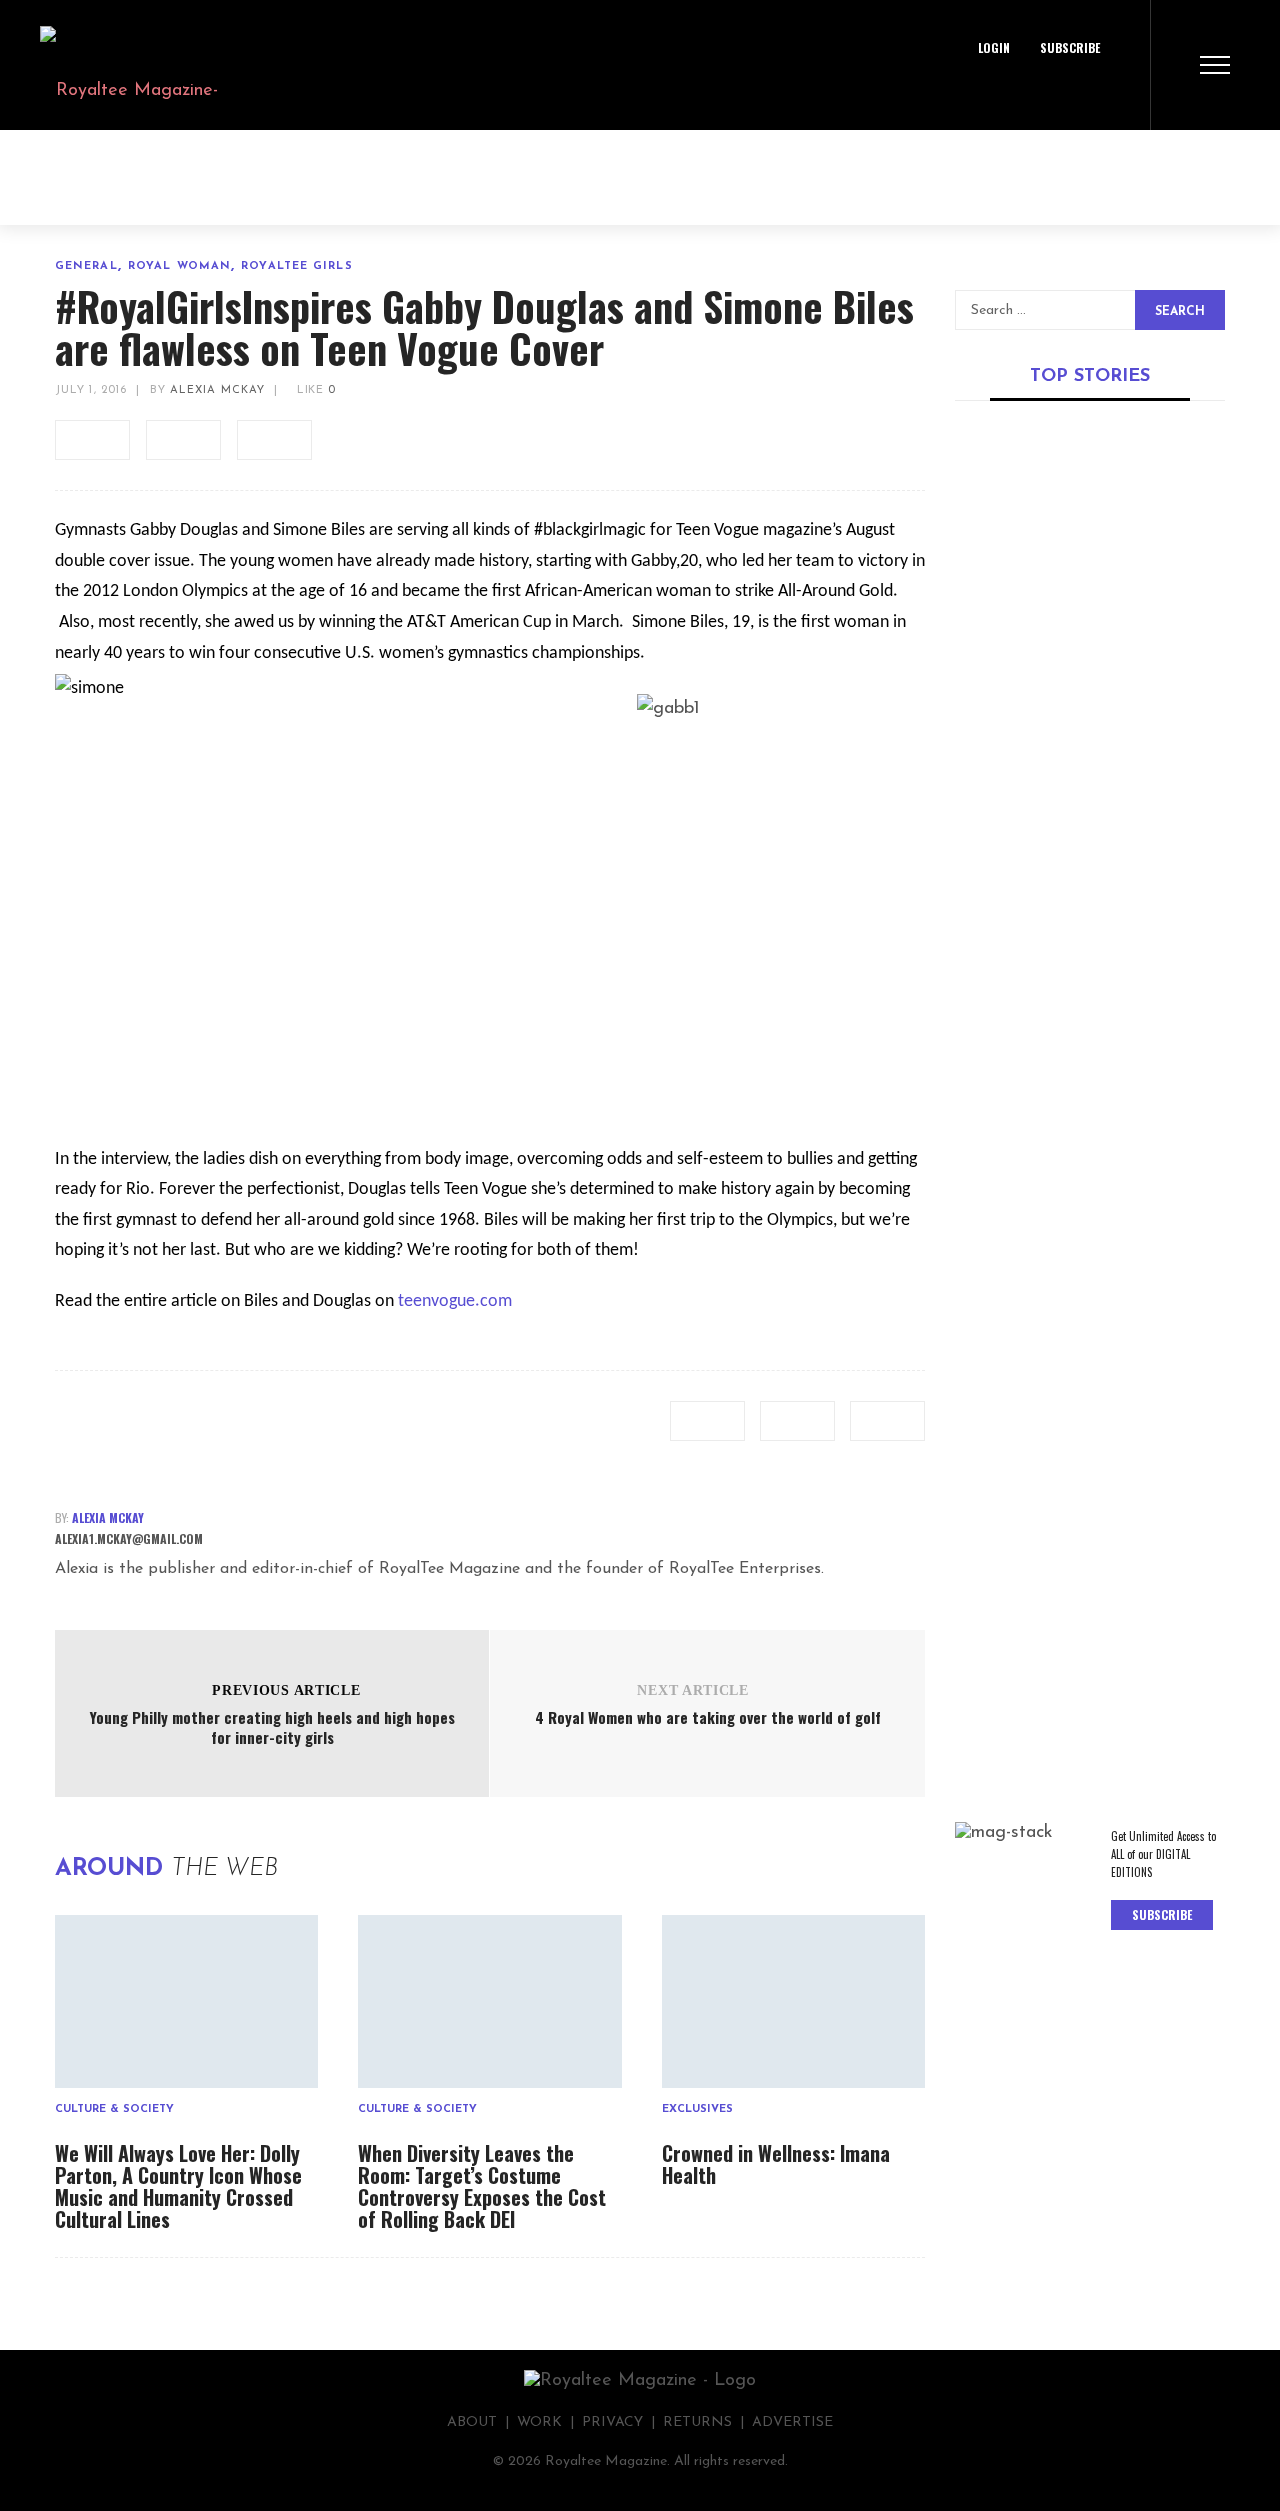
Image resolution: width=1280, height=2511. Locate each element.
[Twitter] (1048, 95)
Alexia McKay (217, 390)
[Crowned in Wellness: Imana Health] (793, 2001)
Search (1180, 312)
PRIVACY (612, 2422)
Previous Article (286, 1690)
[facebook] (92, 440)
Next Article (692, 1690)
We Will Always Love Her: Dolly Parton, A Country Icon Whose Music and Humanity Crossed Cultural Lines (178, 2186)
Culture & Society (114, 2109)
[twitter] (183, 440)
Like (314, 390)
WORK (539, 2422)
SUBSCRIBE (1070, 47)
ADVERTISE (792, 2422)
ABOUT (472, 2422)
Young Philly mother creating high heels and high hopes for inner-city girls (272, 1727)
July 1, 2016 (91, 390)
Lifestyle (1109, 1605)
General (86, 266)
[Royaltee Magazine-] (109, 65)
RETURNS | (707, 2422)
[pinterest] (274, 440)
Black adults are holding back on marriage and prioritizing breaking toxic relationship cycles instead (1078, 1668)
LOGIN (994, 47)
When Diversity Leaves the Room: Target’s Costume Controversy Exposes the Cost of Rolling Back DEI (482, 2186)
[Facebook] (1003, 95)
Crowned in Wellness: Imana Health (776, 2164)
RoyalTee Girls (296, 266)
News (1156, 920)
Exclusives (697, 2109)
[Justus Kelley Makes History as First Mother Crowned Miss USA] (1090, 519)
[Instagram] (1093, 95)
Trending (986, 629)
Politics (982, 935)
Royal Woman (179, 266)
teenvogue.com (455, 1301)
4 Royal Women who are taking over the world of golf (708, 1717)
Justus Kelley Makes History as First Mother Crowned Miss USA (1084, 670)
